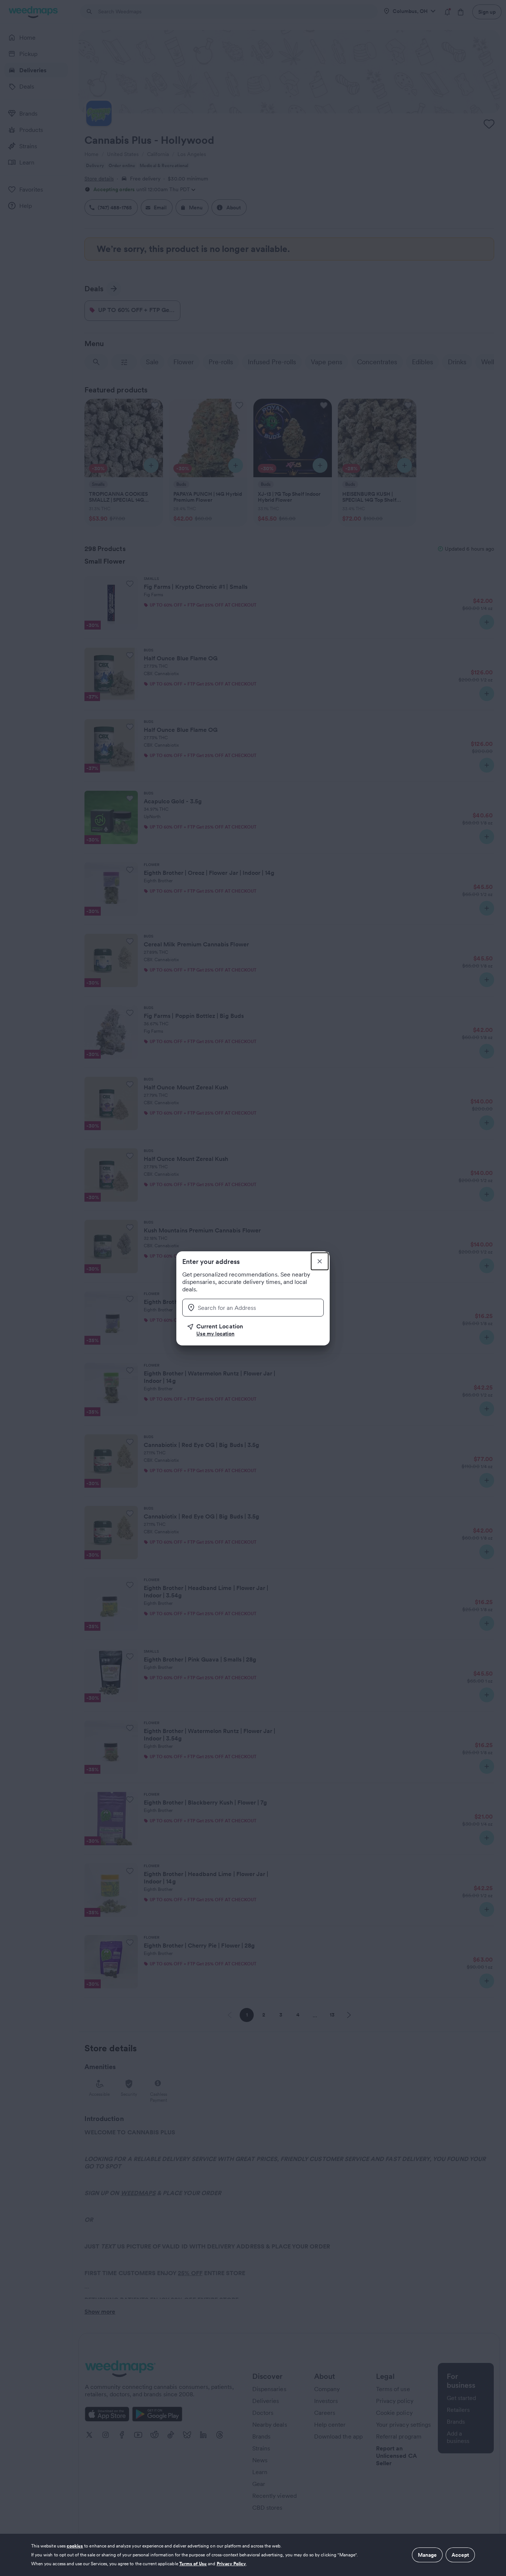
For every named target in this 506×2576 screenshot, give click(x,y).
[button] (256, 1330)
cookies (75, 2546)
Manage (427, 2555)
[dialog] (253, 2555)
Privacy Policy (232, 2564)
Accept (460, 2555)
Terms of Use (193, 2564)
